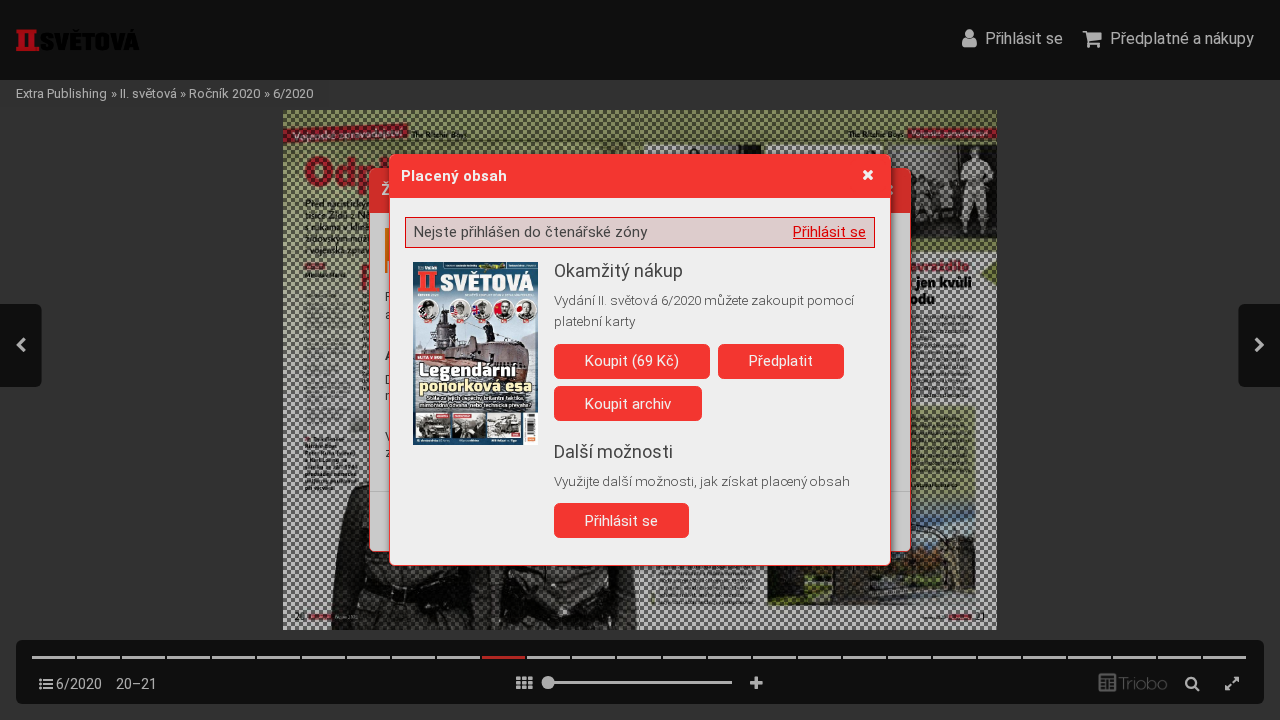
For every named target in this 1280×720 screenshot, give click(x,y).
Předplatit (781, 361)
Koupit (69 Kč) (632, 361)
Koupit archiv (628, 404)
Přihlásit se (829, 232)
